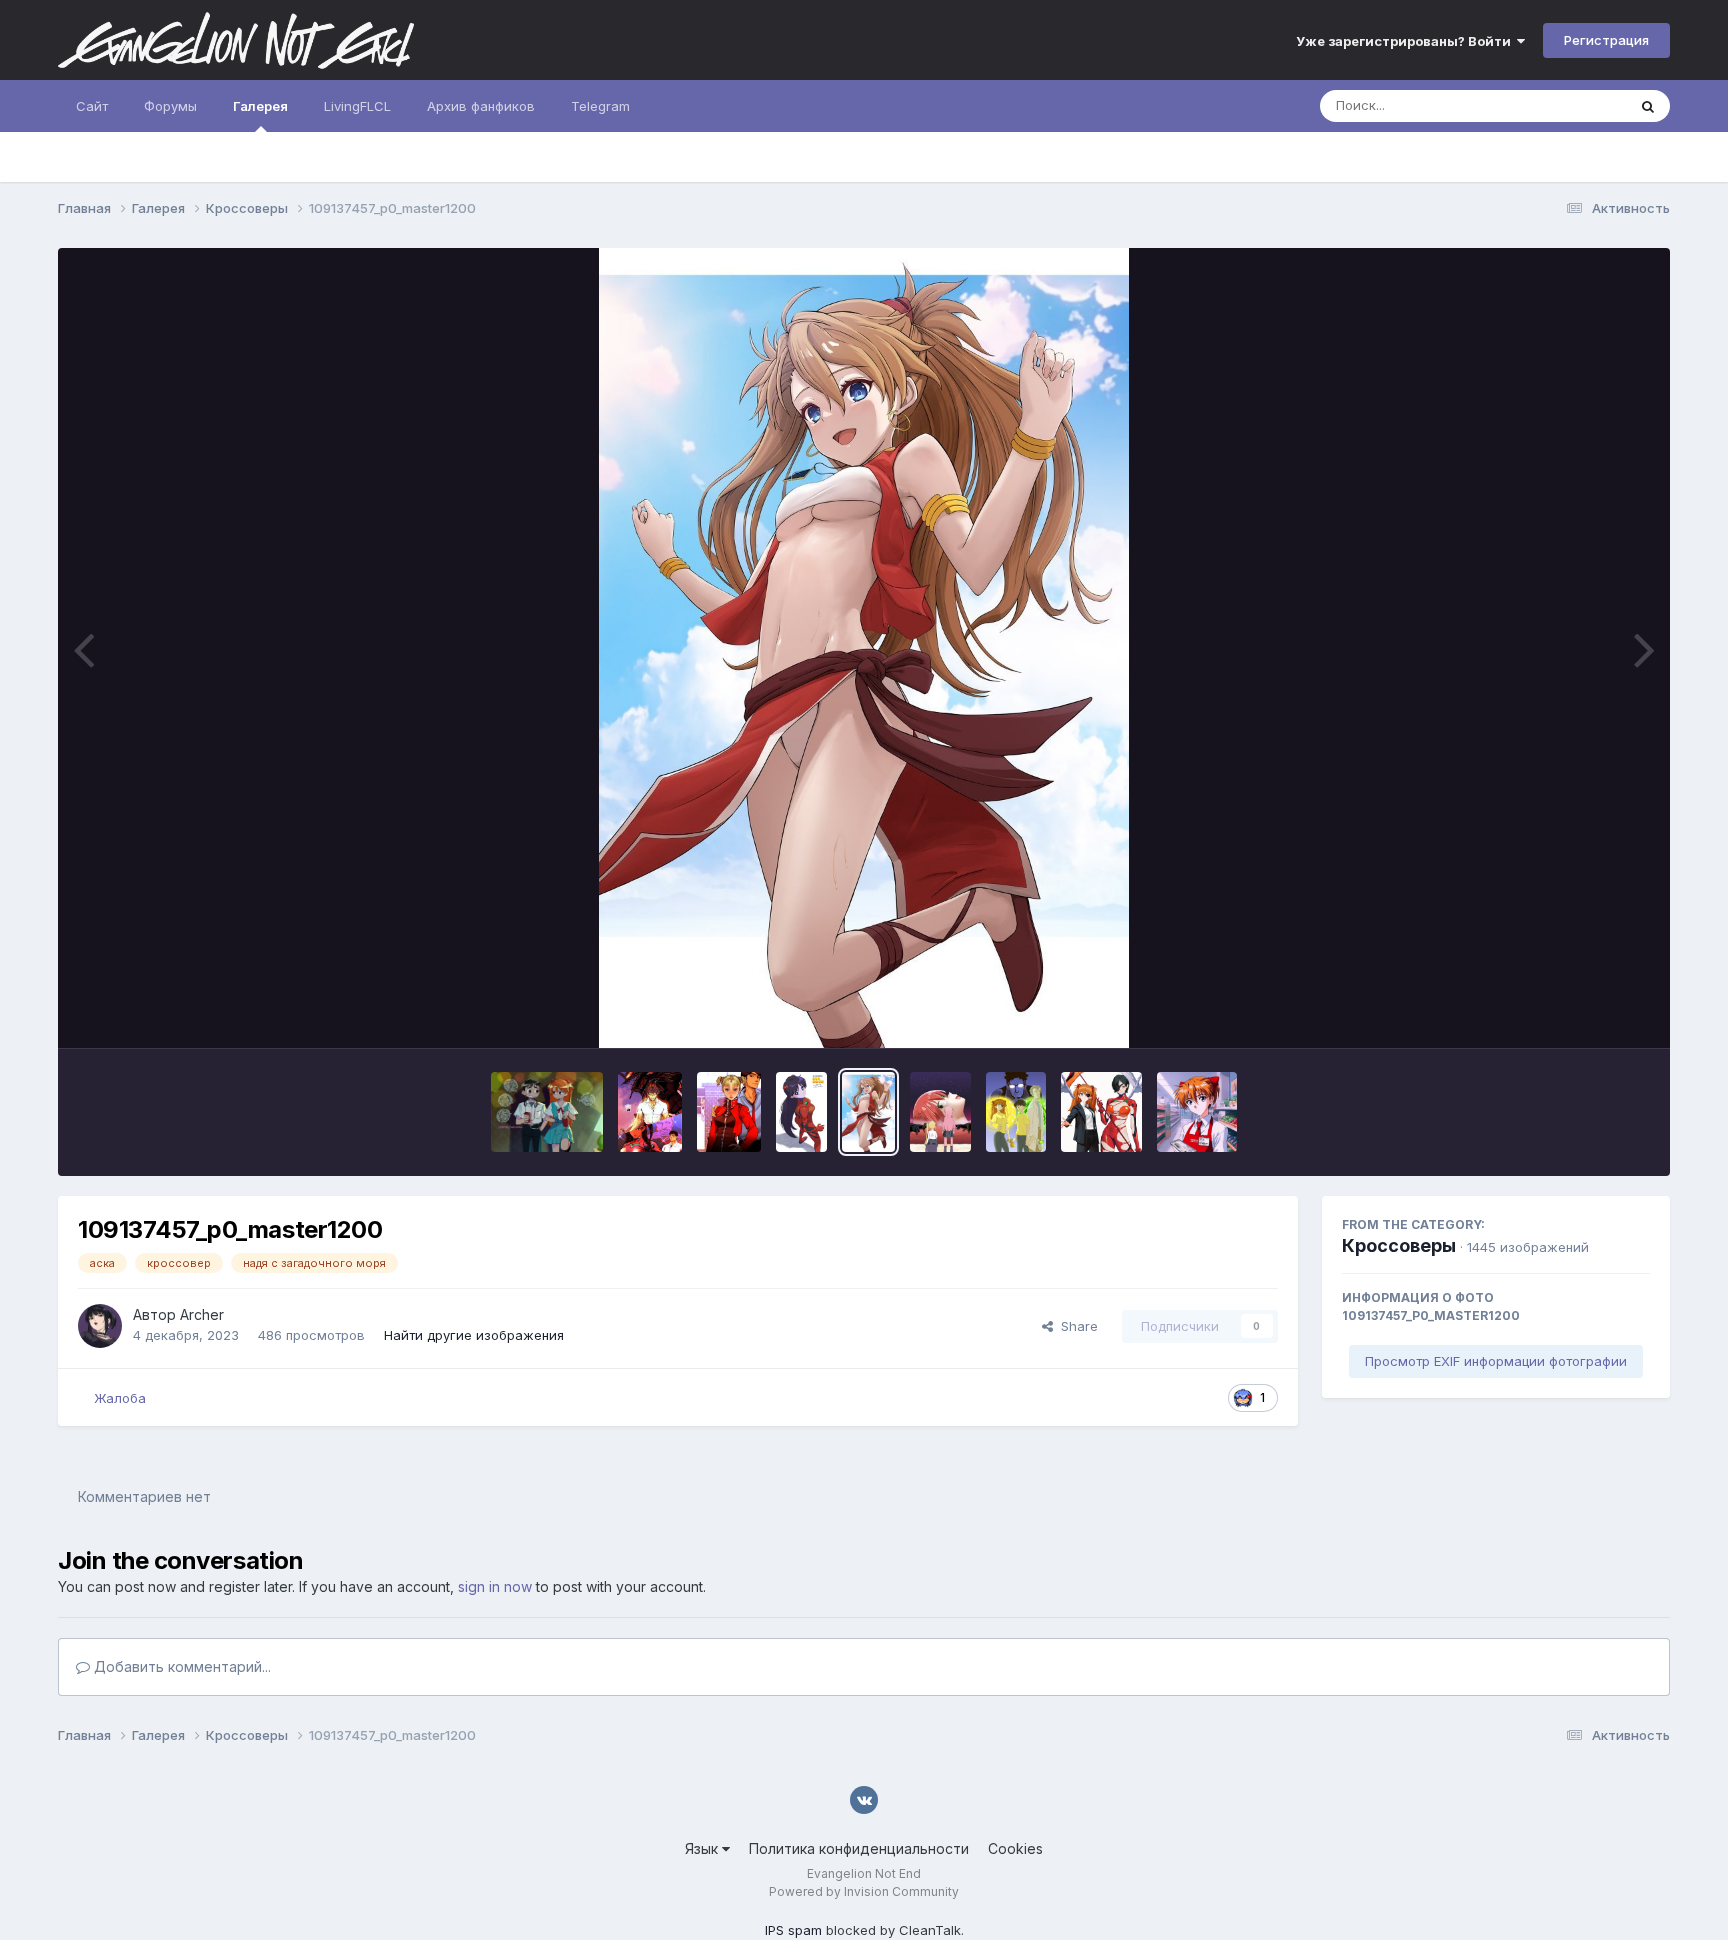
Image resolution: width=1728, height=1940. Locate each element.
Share (1075, 1326)
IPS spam (793, 1930)
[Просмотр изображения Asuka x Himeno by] (1101, 1112)
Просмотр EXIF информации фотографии (1496, 1361)
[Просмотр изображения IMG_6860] (729, 1112)
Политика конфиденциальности (859, 1848)
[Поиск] (1648, 106)
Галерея (260, 106)
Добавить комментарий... (180, 1666)
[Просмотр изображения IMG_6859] (650, 1112)
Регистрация (1606, 40)
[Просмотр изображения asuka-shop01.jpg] (1197, 1112)
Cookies (1015, 1848)
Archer (202, 1314)
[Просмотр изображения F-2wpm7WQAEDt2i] (1016, 1112)
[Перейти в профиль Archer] (100, 1326)
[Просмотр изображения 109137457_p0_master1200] (868, 1112)
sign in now (495, 1586)
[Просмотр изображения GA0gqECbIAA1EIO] (547, 1112)
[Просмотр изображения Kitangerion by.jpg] (940, 1112)
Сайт (92, 106)
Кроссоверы (1399, 1245)
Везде (1580, 105)
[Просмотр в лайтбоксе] (864, 648)
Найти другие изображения (474, 1335)
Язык (703, 1848)
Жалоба (120, 1398)
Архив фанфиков (481, 106)
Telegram (600, 106)
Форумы (170, 106)
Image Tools (1587, 1012)
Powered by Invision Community (864, 1891)
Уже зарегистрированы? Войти (1406, 41)
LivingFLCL (357, 106)
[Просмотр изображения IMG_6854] (801, 1112)
